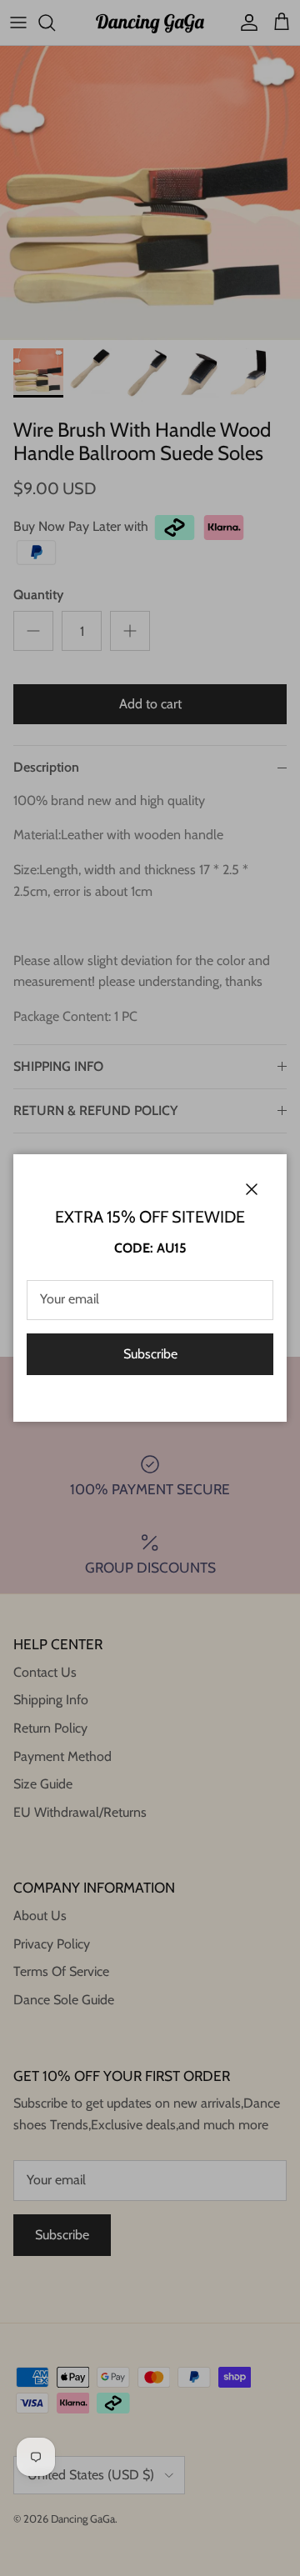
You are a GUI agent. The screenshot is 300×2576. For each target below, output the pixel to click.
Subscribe (150, 1354)
